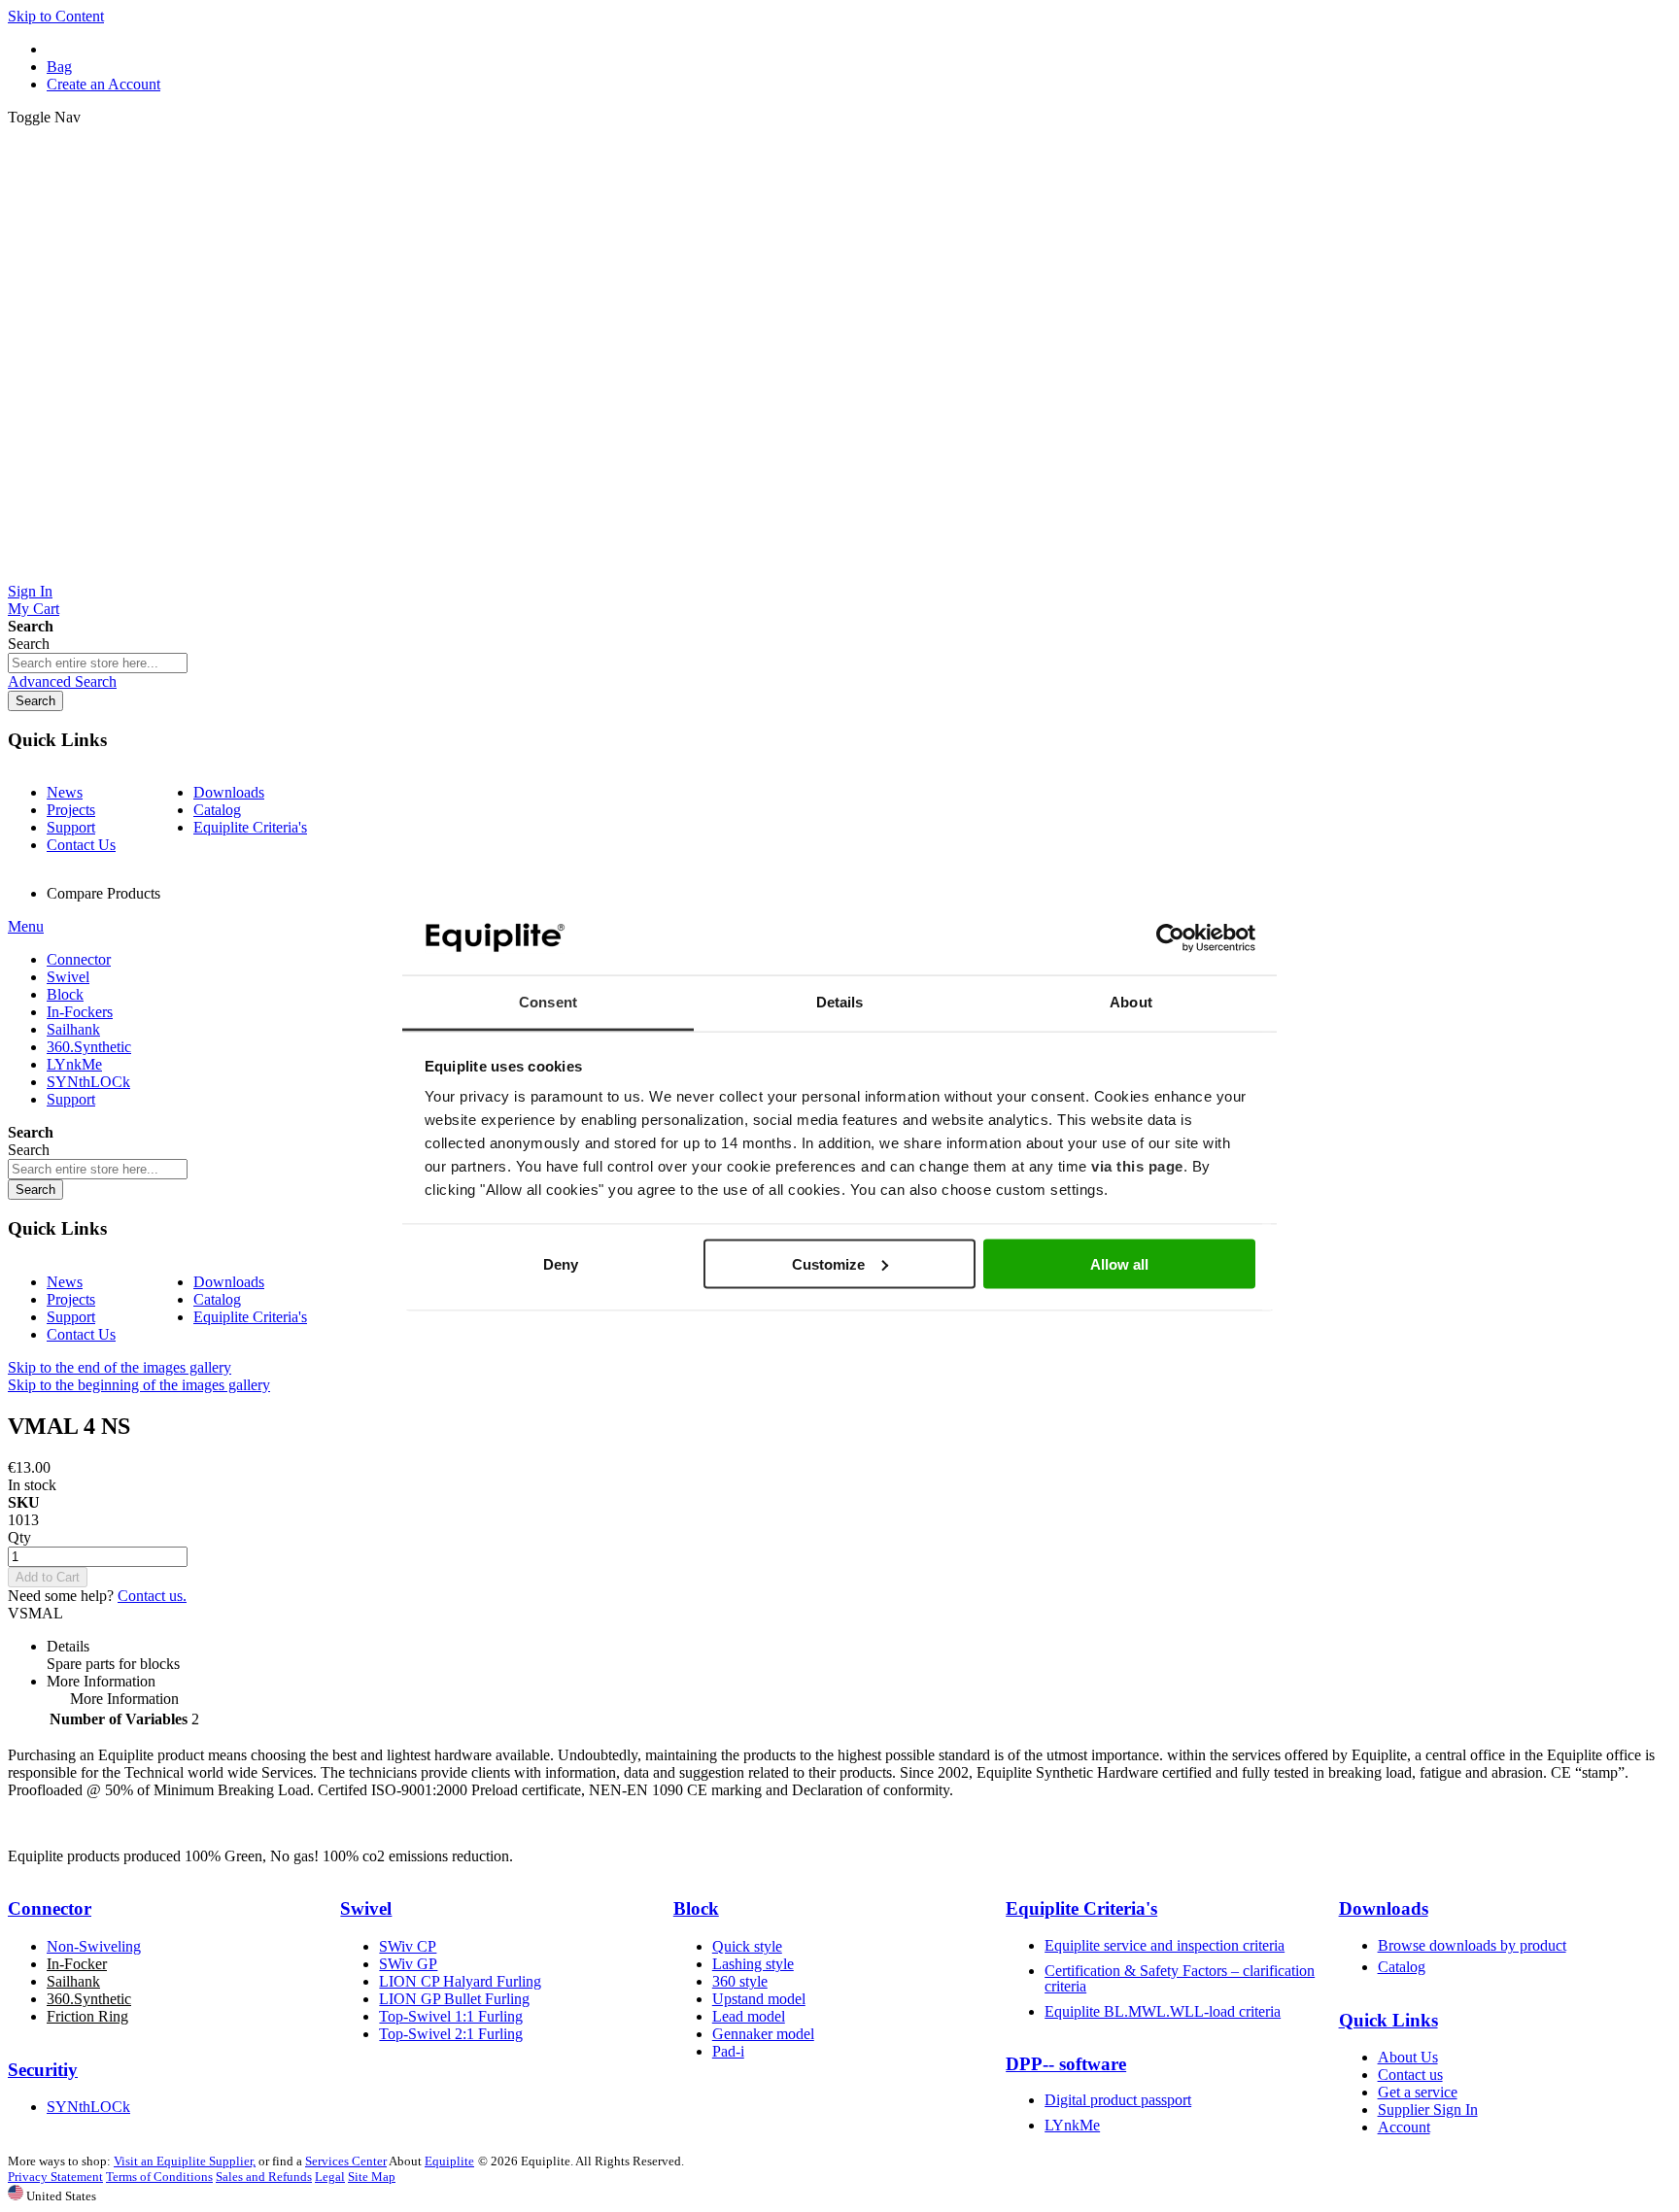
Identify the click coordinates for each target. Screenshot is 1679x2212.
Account (1404, 2127)
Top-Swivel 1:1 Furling (451, 2016)
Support (71, 827)
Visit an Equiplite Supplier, (185, 2161)
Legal (330, 2177)
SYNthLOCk (88, 2107)
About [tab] (1131, 1002)
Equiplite (449, 2161)
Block (696, 1908)
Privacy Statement (55, 2177)
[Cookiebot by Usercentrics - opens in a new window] (1170, 938)
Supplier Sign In (1428, 2110)
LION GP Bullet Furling (454, 1999)
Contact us (1410, 2075)
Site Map (372, 2177)
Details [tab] (840, 1002)
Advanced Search (62, 681)
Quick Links (1388, 2020)
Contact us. (152, 1596)
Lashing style (753, 1964)
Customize (828, 1263)
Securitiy (43, 2070)
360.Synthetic (89, 1999)
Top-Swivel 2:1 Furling (451, 2034)
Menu (26, 926)
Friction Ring (87, 2016)
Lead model (749, 2016)
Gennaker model (763, 2034)
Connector (50, 1908)
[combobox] (98, 663)
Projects (71, 810)
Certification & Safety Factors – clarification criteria (1180, 1978)
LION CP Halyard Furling (460, 1981)
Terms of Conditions (159, 2177)
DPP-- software (1066, 2064)
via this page (1137, 1166)
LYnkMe (1072, 2125)
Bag (59, 67)
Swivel (366, 1908)
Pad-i (728, 2051)
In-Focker (77, 1964)
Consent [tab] (548, 1002)
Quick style (747, 1946)
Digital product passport (1118, 2100)
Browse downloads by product (1472, 1945)
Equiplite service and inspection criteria (1165, 1945)
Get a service (1418, 2092)
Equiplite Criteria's (250, 827)
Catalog (217, 810)
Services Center (346, 2161)
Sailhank (73, 1981)
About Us (1408, 2057)
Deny (561, 1263)
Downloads (229, 792)
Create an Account (103, 84)
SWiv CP (408, 1946)
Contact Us (81, 845)
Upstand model (759, 1999)
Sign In (30, 591)
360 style (740, 1981)
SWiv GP (408, 1964)
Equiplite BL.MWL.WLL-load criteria (1163, 2011)
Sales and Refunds (264, 2177)
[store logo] (839, 574)
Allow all (1119, 1263)
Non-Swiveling (94, 1946)
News (65, 792)
